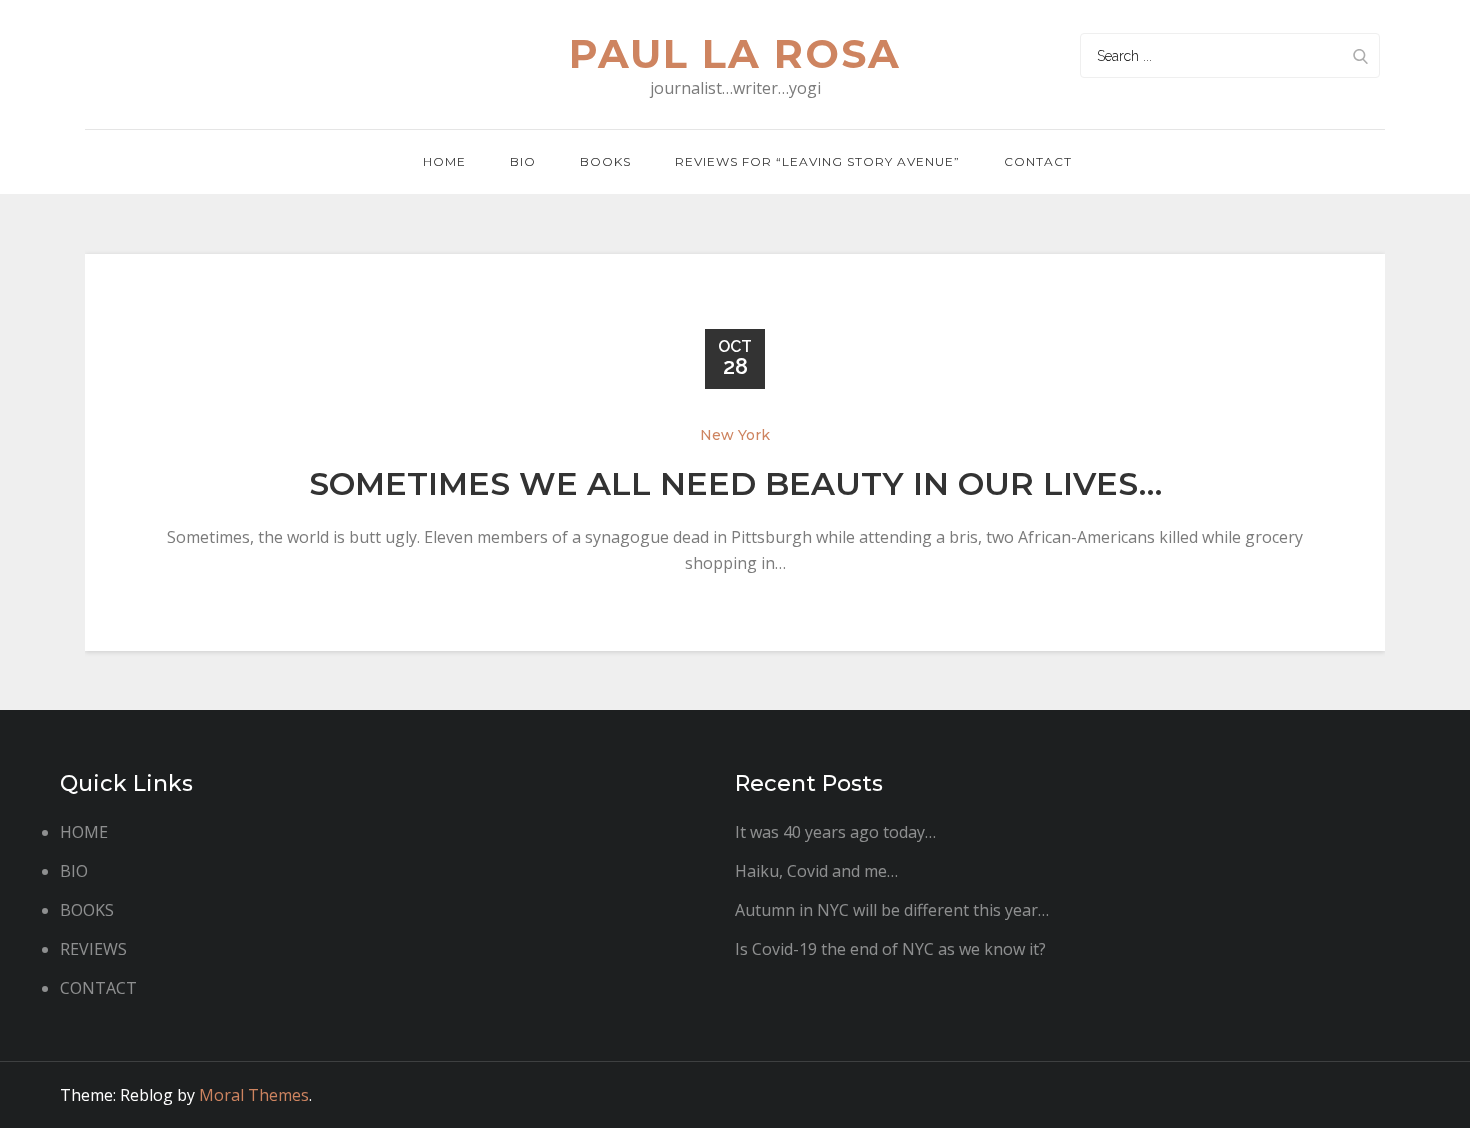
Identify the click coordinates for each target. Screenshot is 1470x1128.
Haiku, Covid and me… (816, 871)
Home (444, 161)
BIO (523, 161)
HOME (84, 832)
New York (735, 435)
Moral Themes (254, 1095)
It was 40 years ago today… (835, 832)
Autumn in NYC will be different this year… (892, 910)
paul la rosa (735, 53)
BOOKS (87, 910)
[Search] (1360, 55)
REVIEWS (93, 949)
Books (605, 161)
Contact (1038, 161)
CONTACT (98, 988)
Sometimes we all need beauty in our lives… (735, 483)
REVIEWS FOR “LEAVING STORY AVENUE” (817, 161)
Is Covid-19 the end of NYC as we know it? (890, 949)
